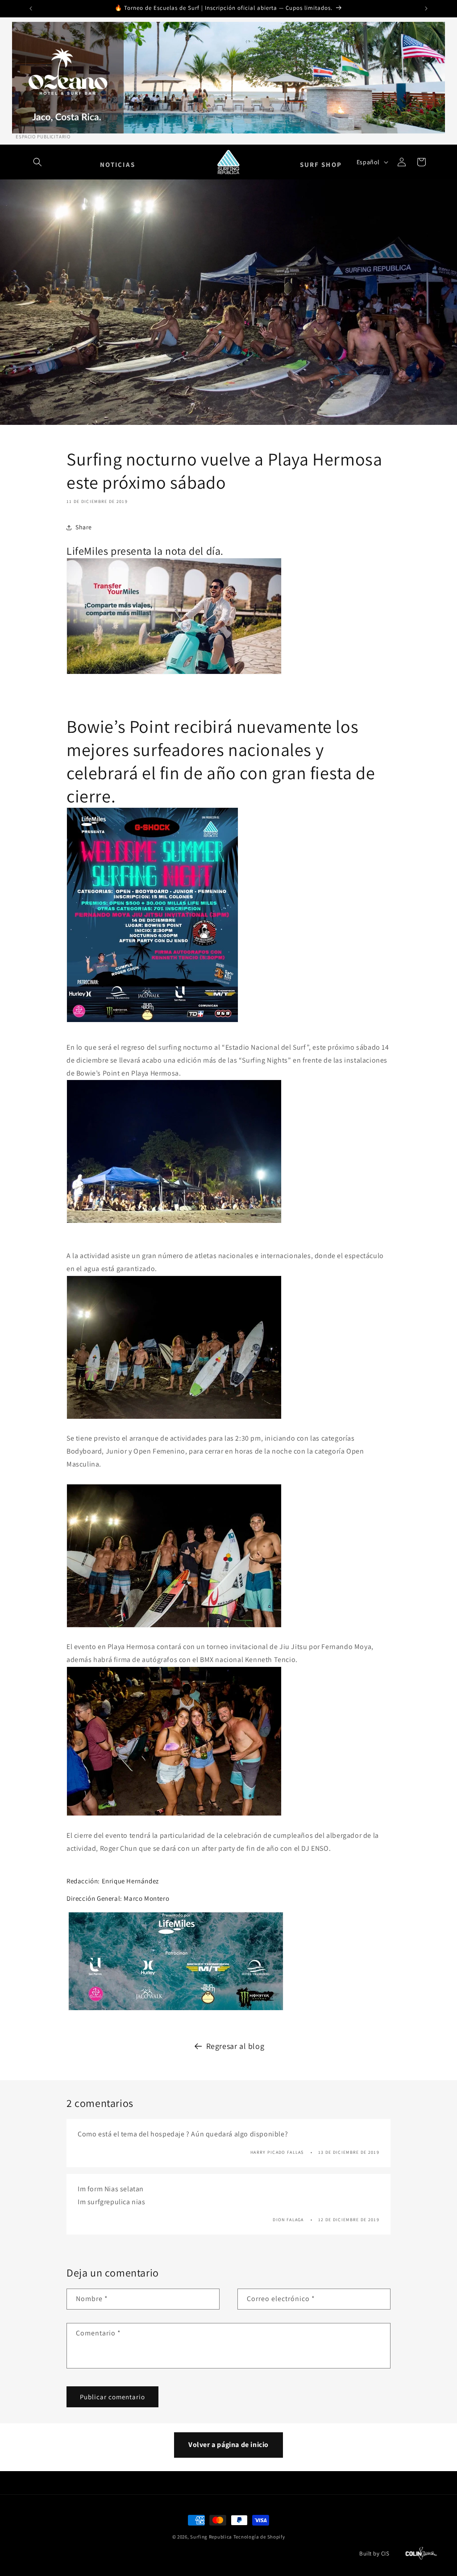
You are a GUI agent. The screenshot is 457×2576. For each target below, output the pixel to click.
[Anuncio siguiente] (426, 8)
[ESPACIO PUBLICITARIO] (228, 78)
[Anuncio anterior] (31, 8)
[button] (37, 162)
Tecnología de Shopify (259, 2537)
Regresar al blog (235, 2046)
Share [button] (84, 527)
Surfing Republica (211, 2537)
